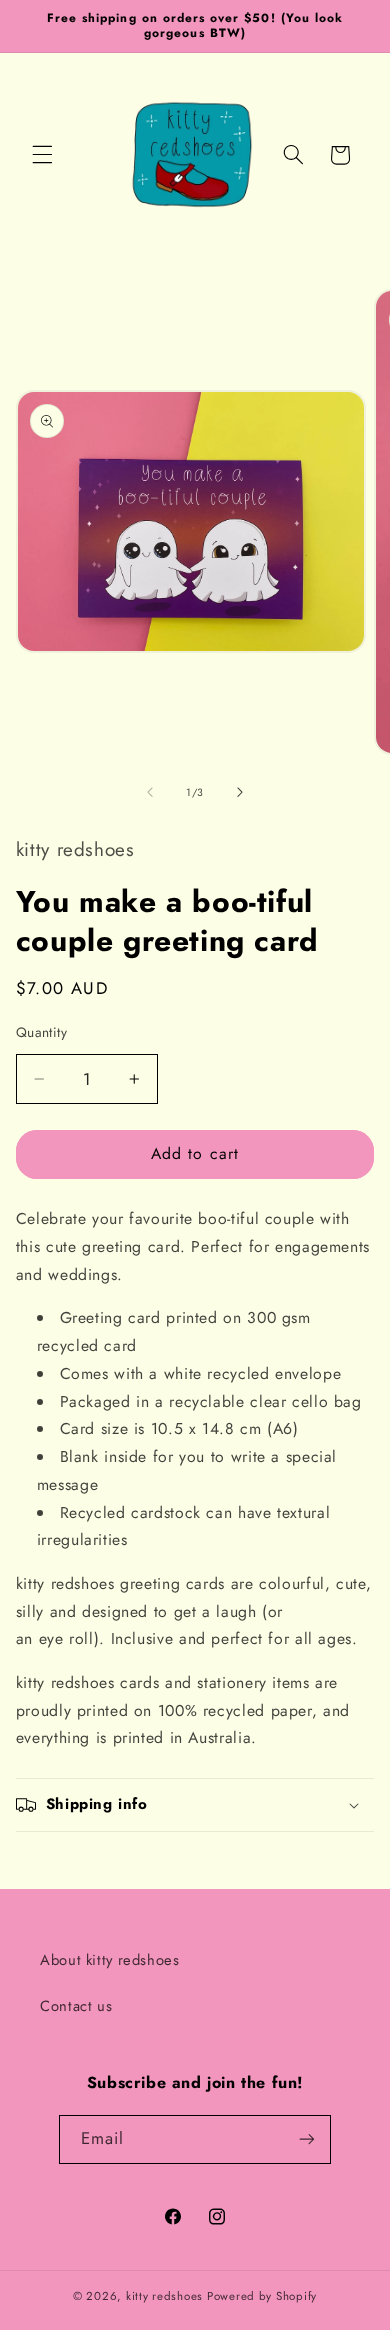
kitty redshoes (164, 2296)
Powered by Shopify (262, 2296)
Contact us (76, 2006)
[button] (42, 155)
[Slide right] (240, 792)
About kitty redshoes (110, 1960)
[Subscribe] (307, 2139)
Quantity (41, 1032)
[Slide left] (150, 792)
